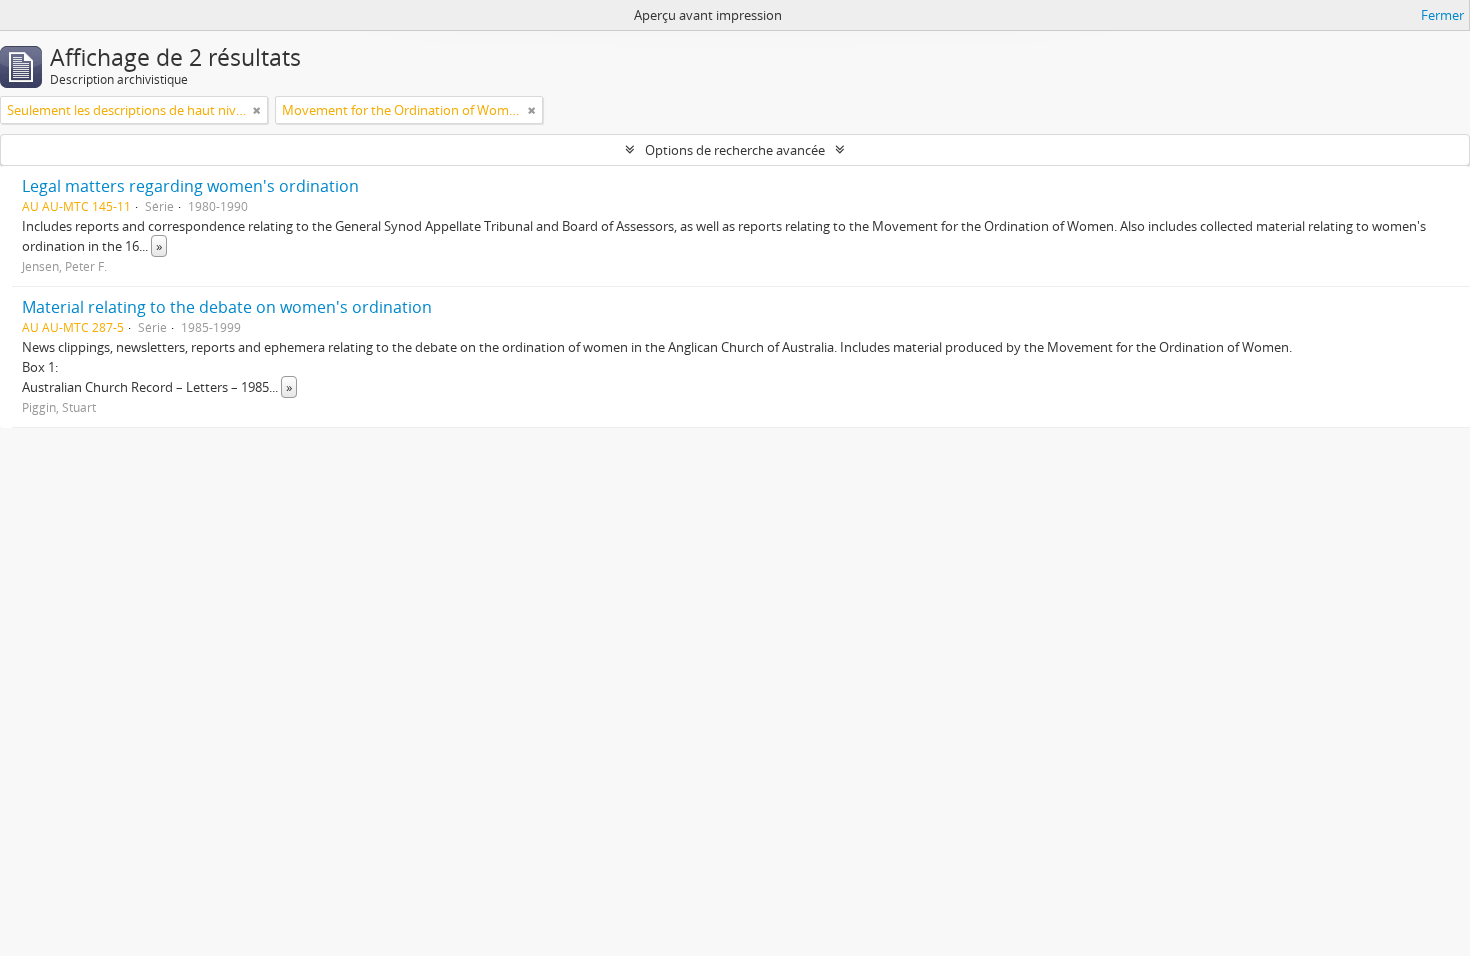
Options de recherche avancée (735, 150)
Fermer (1442, 15)
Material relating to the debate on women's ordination (227, 307)
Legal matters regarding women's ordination (190, 186)
